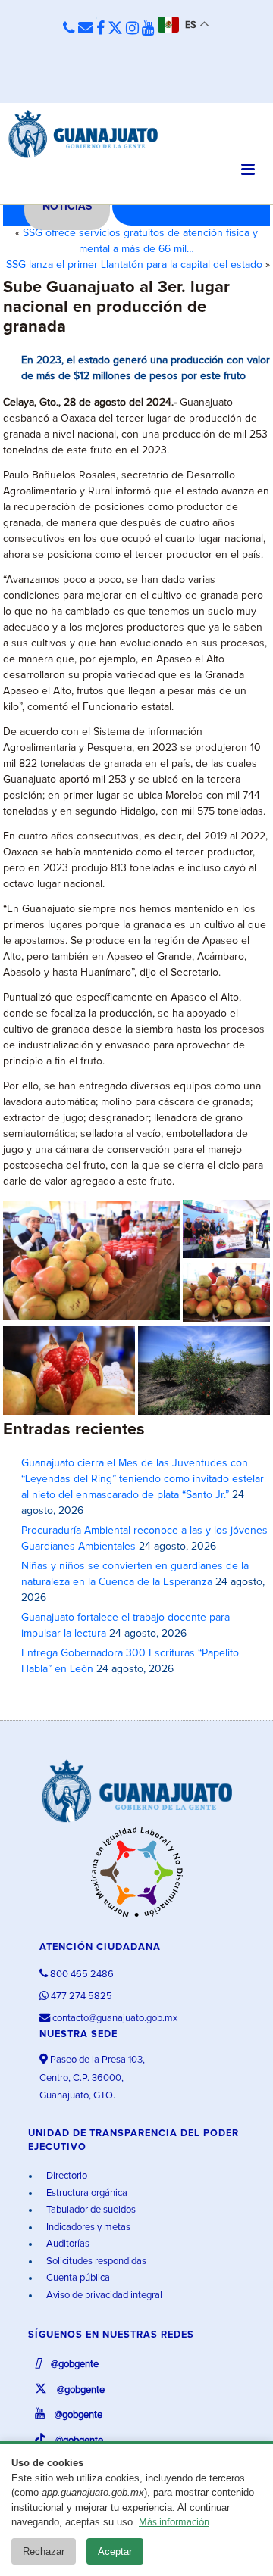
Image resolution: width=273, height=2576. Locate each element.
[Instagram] (132, 29)
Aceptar (115, 2551)
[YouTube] (148, 29)
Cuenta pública (77, 2278)
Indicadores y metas (87, 2227)
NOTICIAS (67, 207)
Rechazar (44, 2551)
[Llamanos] (69, 29)
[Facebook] (100, 29)
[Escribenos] (86, 29)
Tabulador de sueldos (90, 2210)
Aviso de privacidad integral (103, 2296)
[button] (91, 1260)
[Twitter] (115, 29)
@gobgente (74, 2364)
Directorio (66, 2176)
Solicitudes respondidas (95, 2261)
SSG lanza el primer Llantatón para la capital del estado (134, 265)
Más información (174, 2523)
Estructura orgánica (86, 2193)
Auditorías (67, 2244)
